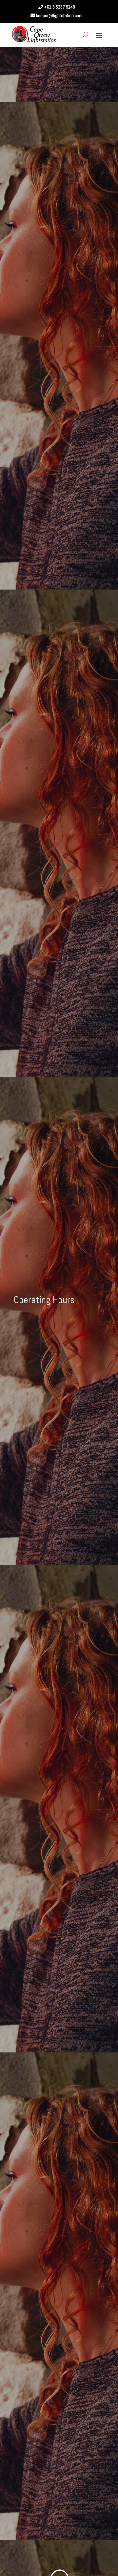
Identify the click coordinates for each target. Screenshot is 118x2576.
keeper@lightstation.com (59, 15)
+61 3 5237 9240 (59, 7)
